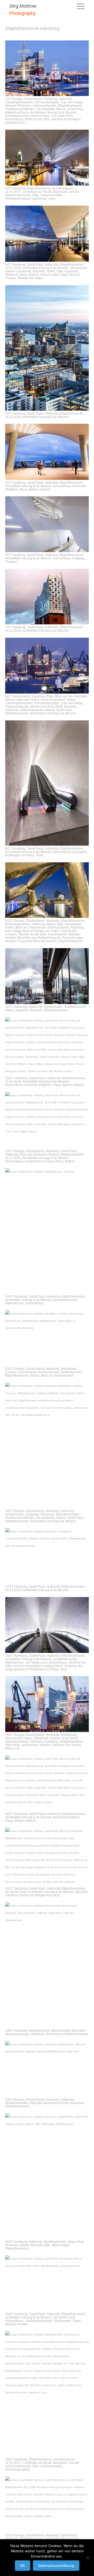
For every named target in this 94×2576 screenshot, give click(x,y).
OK (23, 2566)
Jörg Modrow (23, 6)
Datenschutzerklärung (56, 2566)
